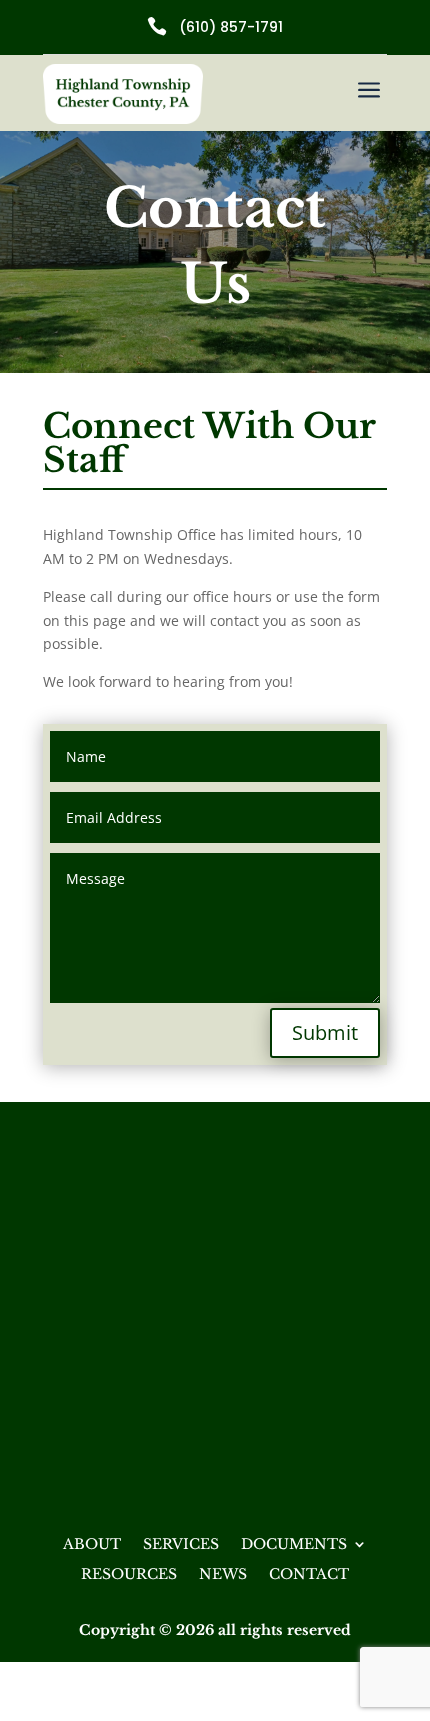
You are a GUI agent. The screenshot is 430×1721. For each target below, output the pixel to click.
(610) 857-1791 (231, 27)
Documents (294, 1545)
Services (181, 1545)
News (223, 1575)
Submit (325, 1032)
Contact (309, 1575)
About (92, 1545)
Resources (129, 1575)
